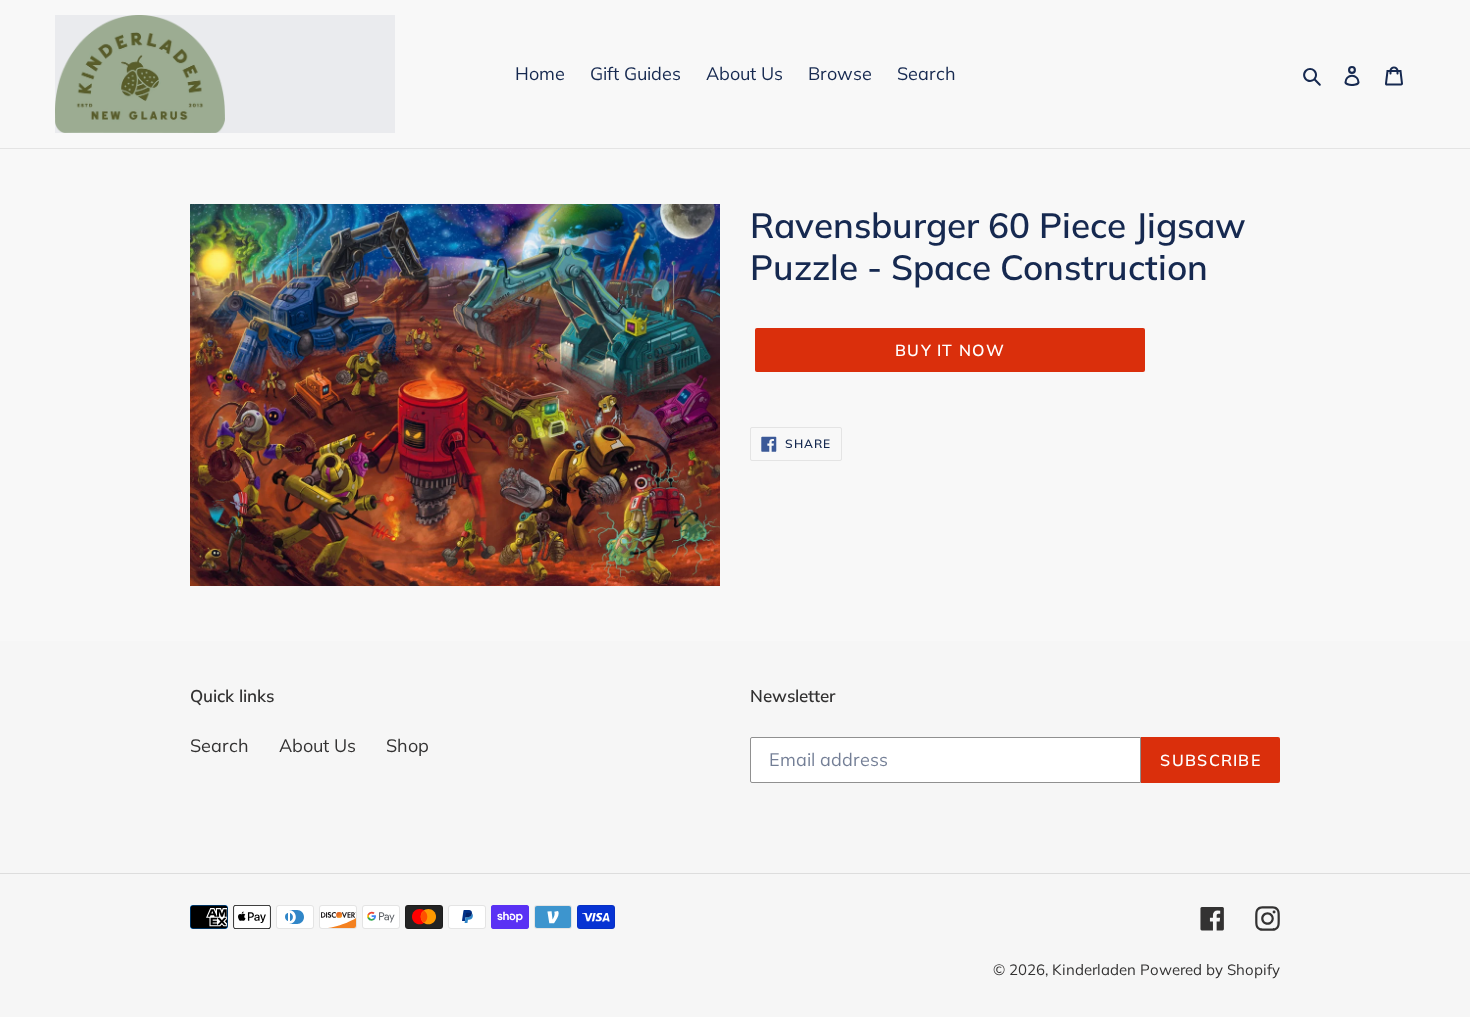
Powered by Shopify (1210, 969)
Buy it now (950, 350)
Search (219, 745)
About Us (317, 745)
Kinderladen (1096, 969)
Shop (407, 745)
